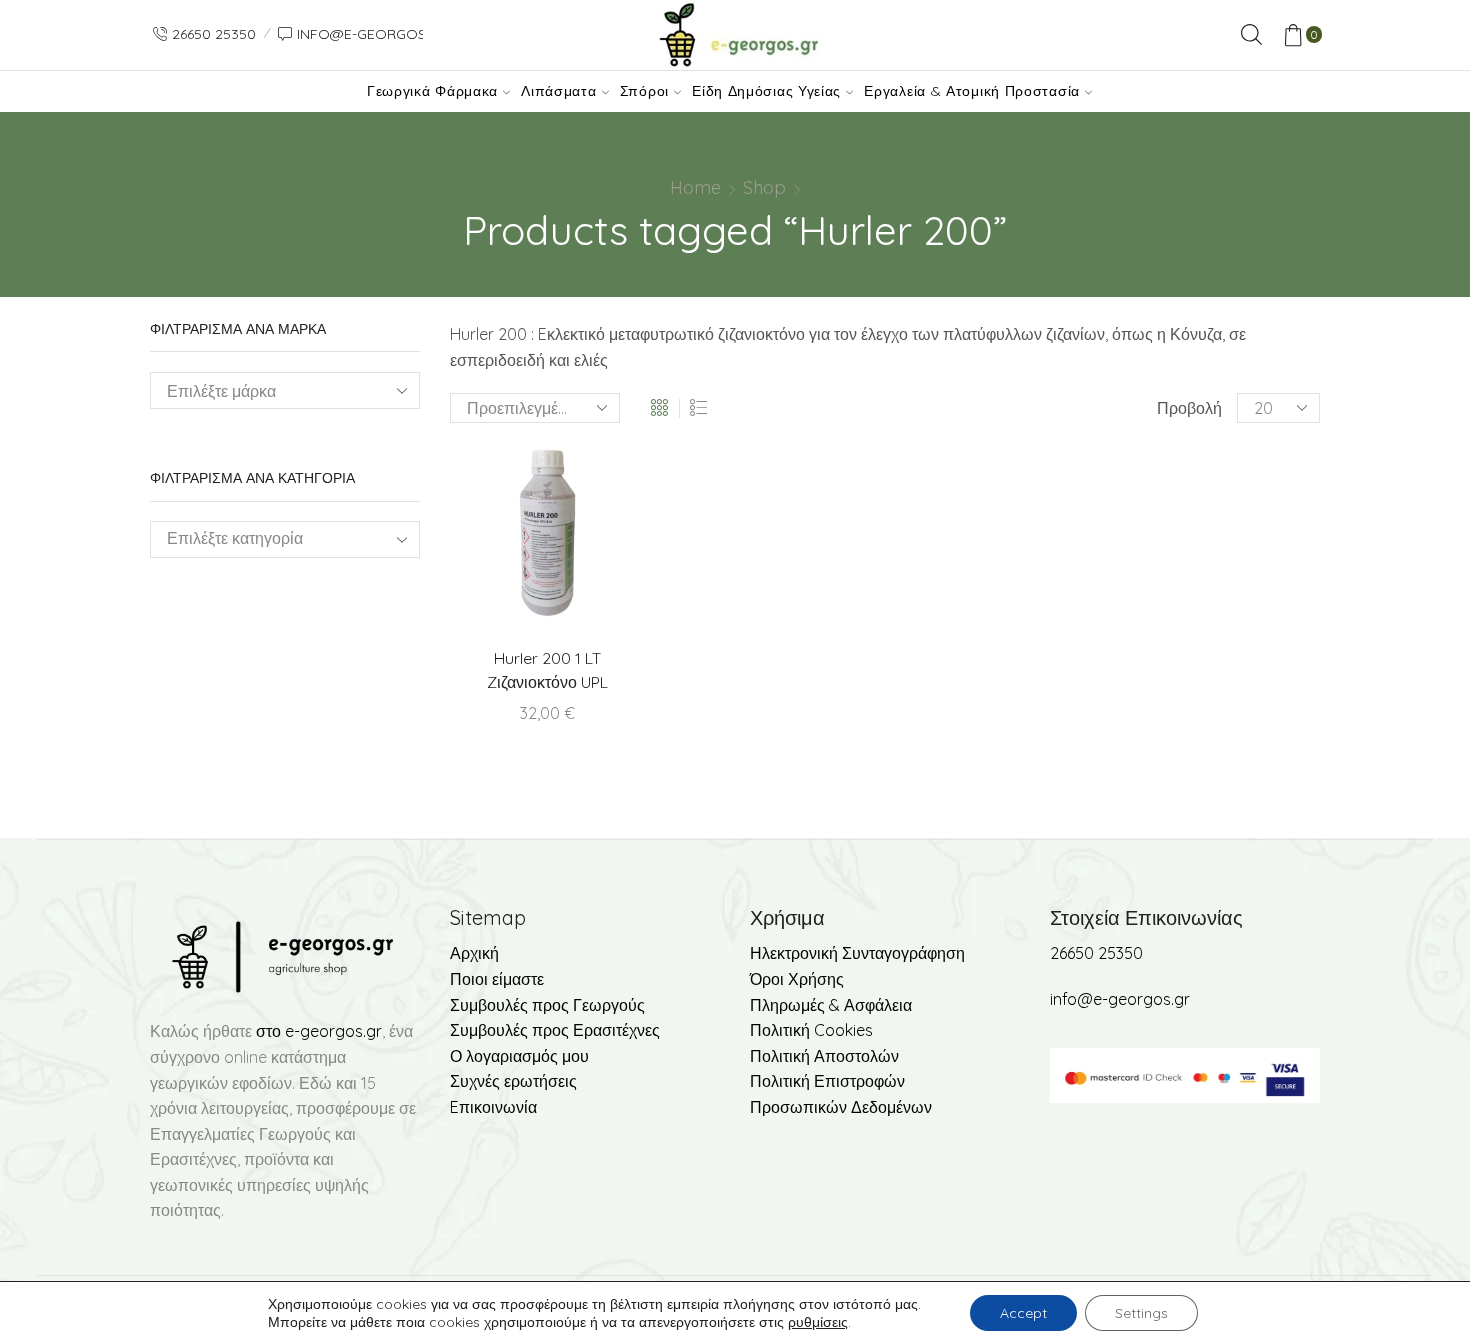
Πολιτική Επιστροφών (827, 1081)
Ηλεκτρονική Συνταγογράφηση (857, 953)
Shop (764, 187)
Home (695, 187)
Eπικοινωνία (493, 1107)
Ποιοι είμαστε (497, 979)
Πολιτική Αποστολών (824, 1056)
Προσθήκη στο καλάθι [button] (589, 540)
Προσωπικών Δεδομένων (841, 1107)
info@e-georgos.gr (1120, 999)
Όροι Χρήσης (797, 979)
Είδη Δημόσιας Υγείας (766, 91)
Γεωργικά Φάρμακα (432, 91)
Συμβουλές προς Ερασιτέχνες (555, 1030)
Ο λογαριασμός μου (519, 1056)
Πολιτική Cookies (811, 1030)
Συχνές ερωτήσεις (513, 1081)
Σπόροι (644, 91)
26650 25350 (1096, 953)
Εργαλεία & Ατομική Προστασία (972, 91)
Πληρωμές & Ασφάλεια (831, 1005)
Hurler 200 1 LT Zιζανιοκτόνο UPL (547, 670)
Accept (1023, 1313)
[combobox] (285, 539)
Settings (1141, 1313)
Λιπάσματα (558, 91)
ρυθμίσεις (818, 1322)
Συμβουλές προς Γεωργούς (547, 1005)
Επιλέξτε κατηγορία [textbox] (235, 538)
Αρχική (474, 953)
